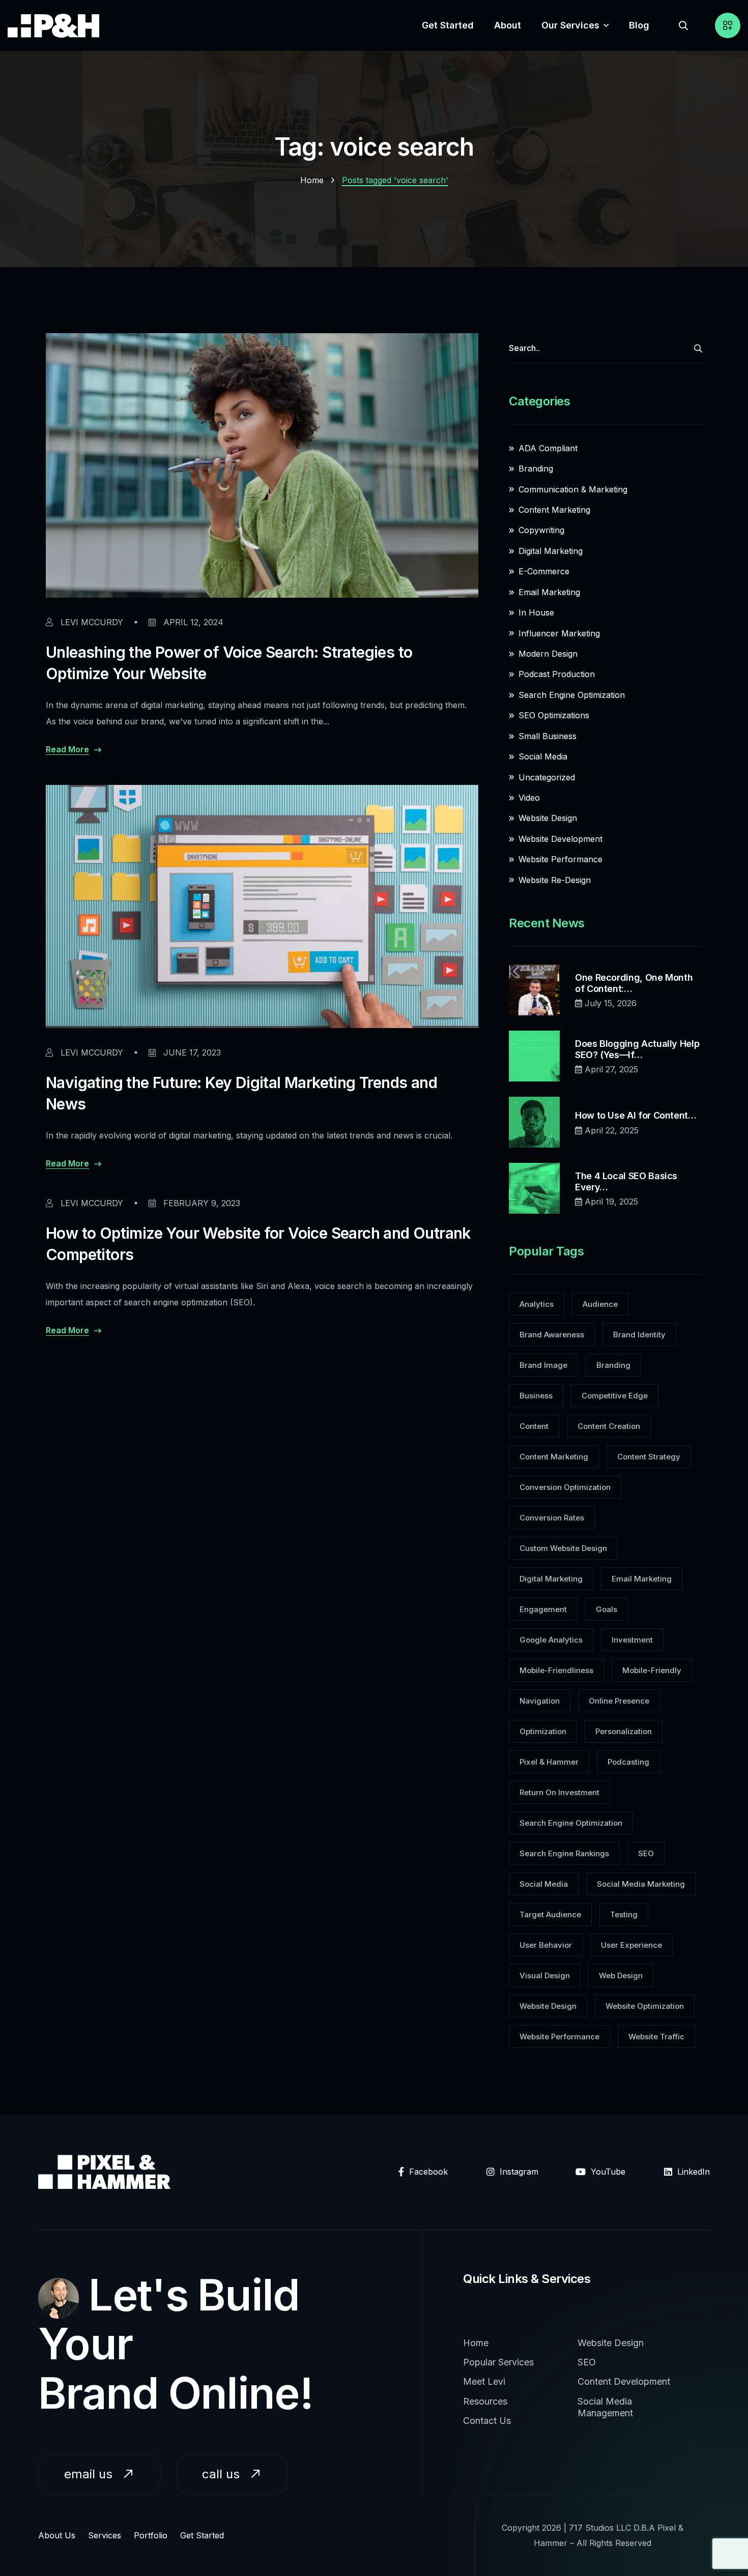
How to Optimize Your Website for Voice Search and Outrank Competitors (258, 1244)
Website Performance (560, 859)
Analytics (537, 1304)
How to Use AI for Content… (636, 1115)
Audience (600, 1304)
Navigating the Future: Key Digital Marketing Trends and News (241, 1093)
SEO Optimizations (554, 715)
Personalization (624, 1731)
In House (536, 612)
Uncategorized (547, 777)
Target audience (550, 1914)
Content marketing (554, 1457)
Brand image (543, 1365)
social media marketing (641, 1884)
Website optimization (645, 2006)
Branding (536, 469)
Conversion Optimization (565, 1487)
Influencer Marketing (559, 633)
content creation (609, 1426)
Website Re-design (555, 880)
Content (534, 1426)
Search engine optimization (571, 1823)
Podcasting (628, 1762)
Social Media (543, 756)
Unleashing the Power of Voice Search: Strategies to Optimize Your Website (229, 663)
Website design (548, 2006)
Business (536, 1396)
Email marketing (549, 592)
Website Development (560, 839)
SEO (646, 1853)
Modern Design (548, 654)
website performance (559, 2037)
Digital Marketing (551, 551)
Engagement (543, 1609)
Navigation (540, 1701)
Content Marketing (554, 510)
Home (312, 180)
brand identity (639, 1335)
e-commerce (544, 571)
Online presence (619, 1701)
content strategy (649, 1457)
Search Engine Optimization (572, 695)
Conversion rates (552, 1518)
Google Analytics (551, 1640)
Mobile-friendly (652, 1670)
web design (621, 1975)
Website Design (548, 818)
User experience (631, 1945)
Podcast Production (557, 674)
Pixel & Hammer (549, 1762)
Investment (632, 1640)
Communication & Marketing (573, 489)
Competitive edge (615, 1396)
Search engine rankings (564, 1853)
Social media (544, 1884)
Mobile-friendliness (556, 1670)
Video (529, 798)
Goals (607, 1609)
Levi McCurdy (91, 622)
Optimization (543, 1731)
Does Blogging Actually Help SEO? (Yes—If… (637, 1049)
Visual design (545, 1975)
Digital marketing (551, 1579)
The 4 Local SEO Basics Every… (626, 1181)
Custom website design (563, 1548)
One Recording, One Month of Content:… (634, 983)
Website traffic (656, 2037)
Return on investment (559, 1792)
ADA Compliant (548, 448)
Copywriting (541, 530)
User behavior (546, 1945)
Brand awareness (552, 1335)
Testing (624, 1914)
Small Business (548, 736)
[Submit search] (698, 348)
